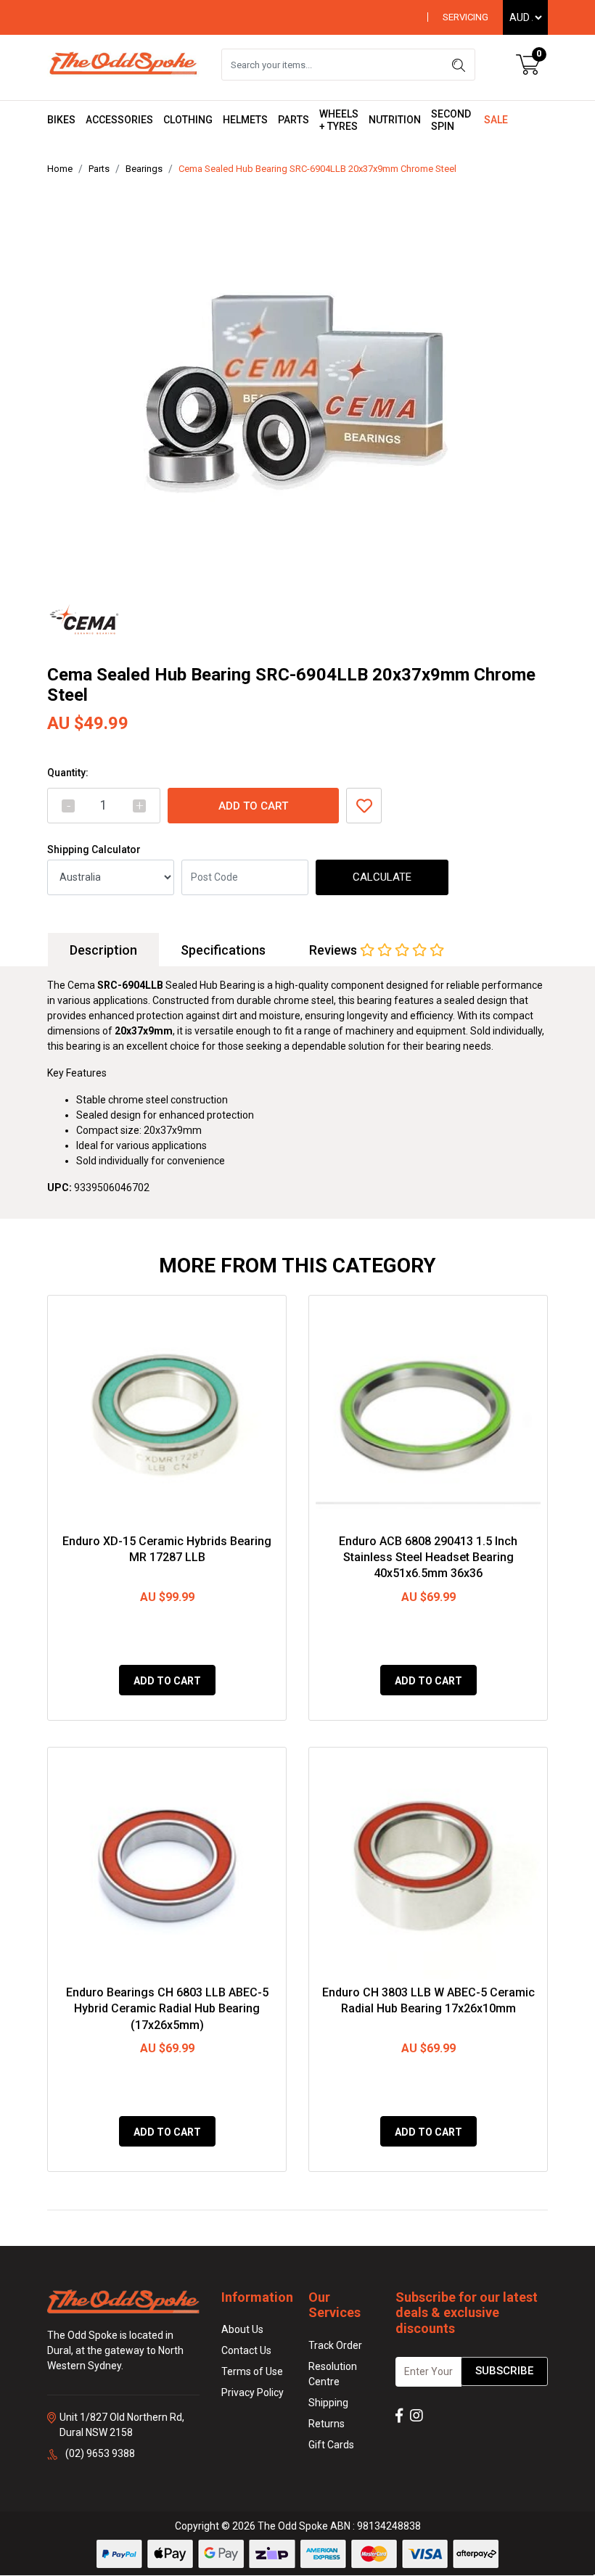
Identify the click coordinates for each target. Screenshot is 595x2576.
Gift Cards (331, 2445)
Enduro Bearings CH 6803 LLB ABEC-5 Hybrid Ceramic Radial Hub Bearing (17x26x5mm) (167, 2009)
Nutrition (395, 120)
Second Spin (451, 120)
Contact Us (246, 2350)
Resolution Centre (333, 2374)
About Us (242, 2329)
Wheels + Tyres (339, 120)
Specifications (223, 950)
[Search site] (459, 65)
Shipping (328, 2403)
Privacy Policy (253, 2392)
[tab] (103, 950)
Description (103, 950)
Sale (496, 120)
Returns (327, 2424)
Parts (294, 120)
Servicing (465, 17)
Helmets (245, 120)
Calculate (382, 877)
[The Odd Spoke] (123, 64)
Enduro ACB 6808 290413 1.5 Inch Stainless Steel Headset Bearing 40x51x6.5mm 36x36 (428, 1557)
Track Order (335, 2345)
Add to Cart (253, 806)
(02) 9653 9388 (100, 2453)
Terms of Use (252, 2371)
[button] (364, 806)
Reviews (335, 950)
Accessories (119, 120)
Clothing (188, 120)
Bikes (61, 120)
